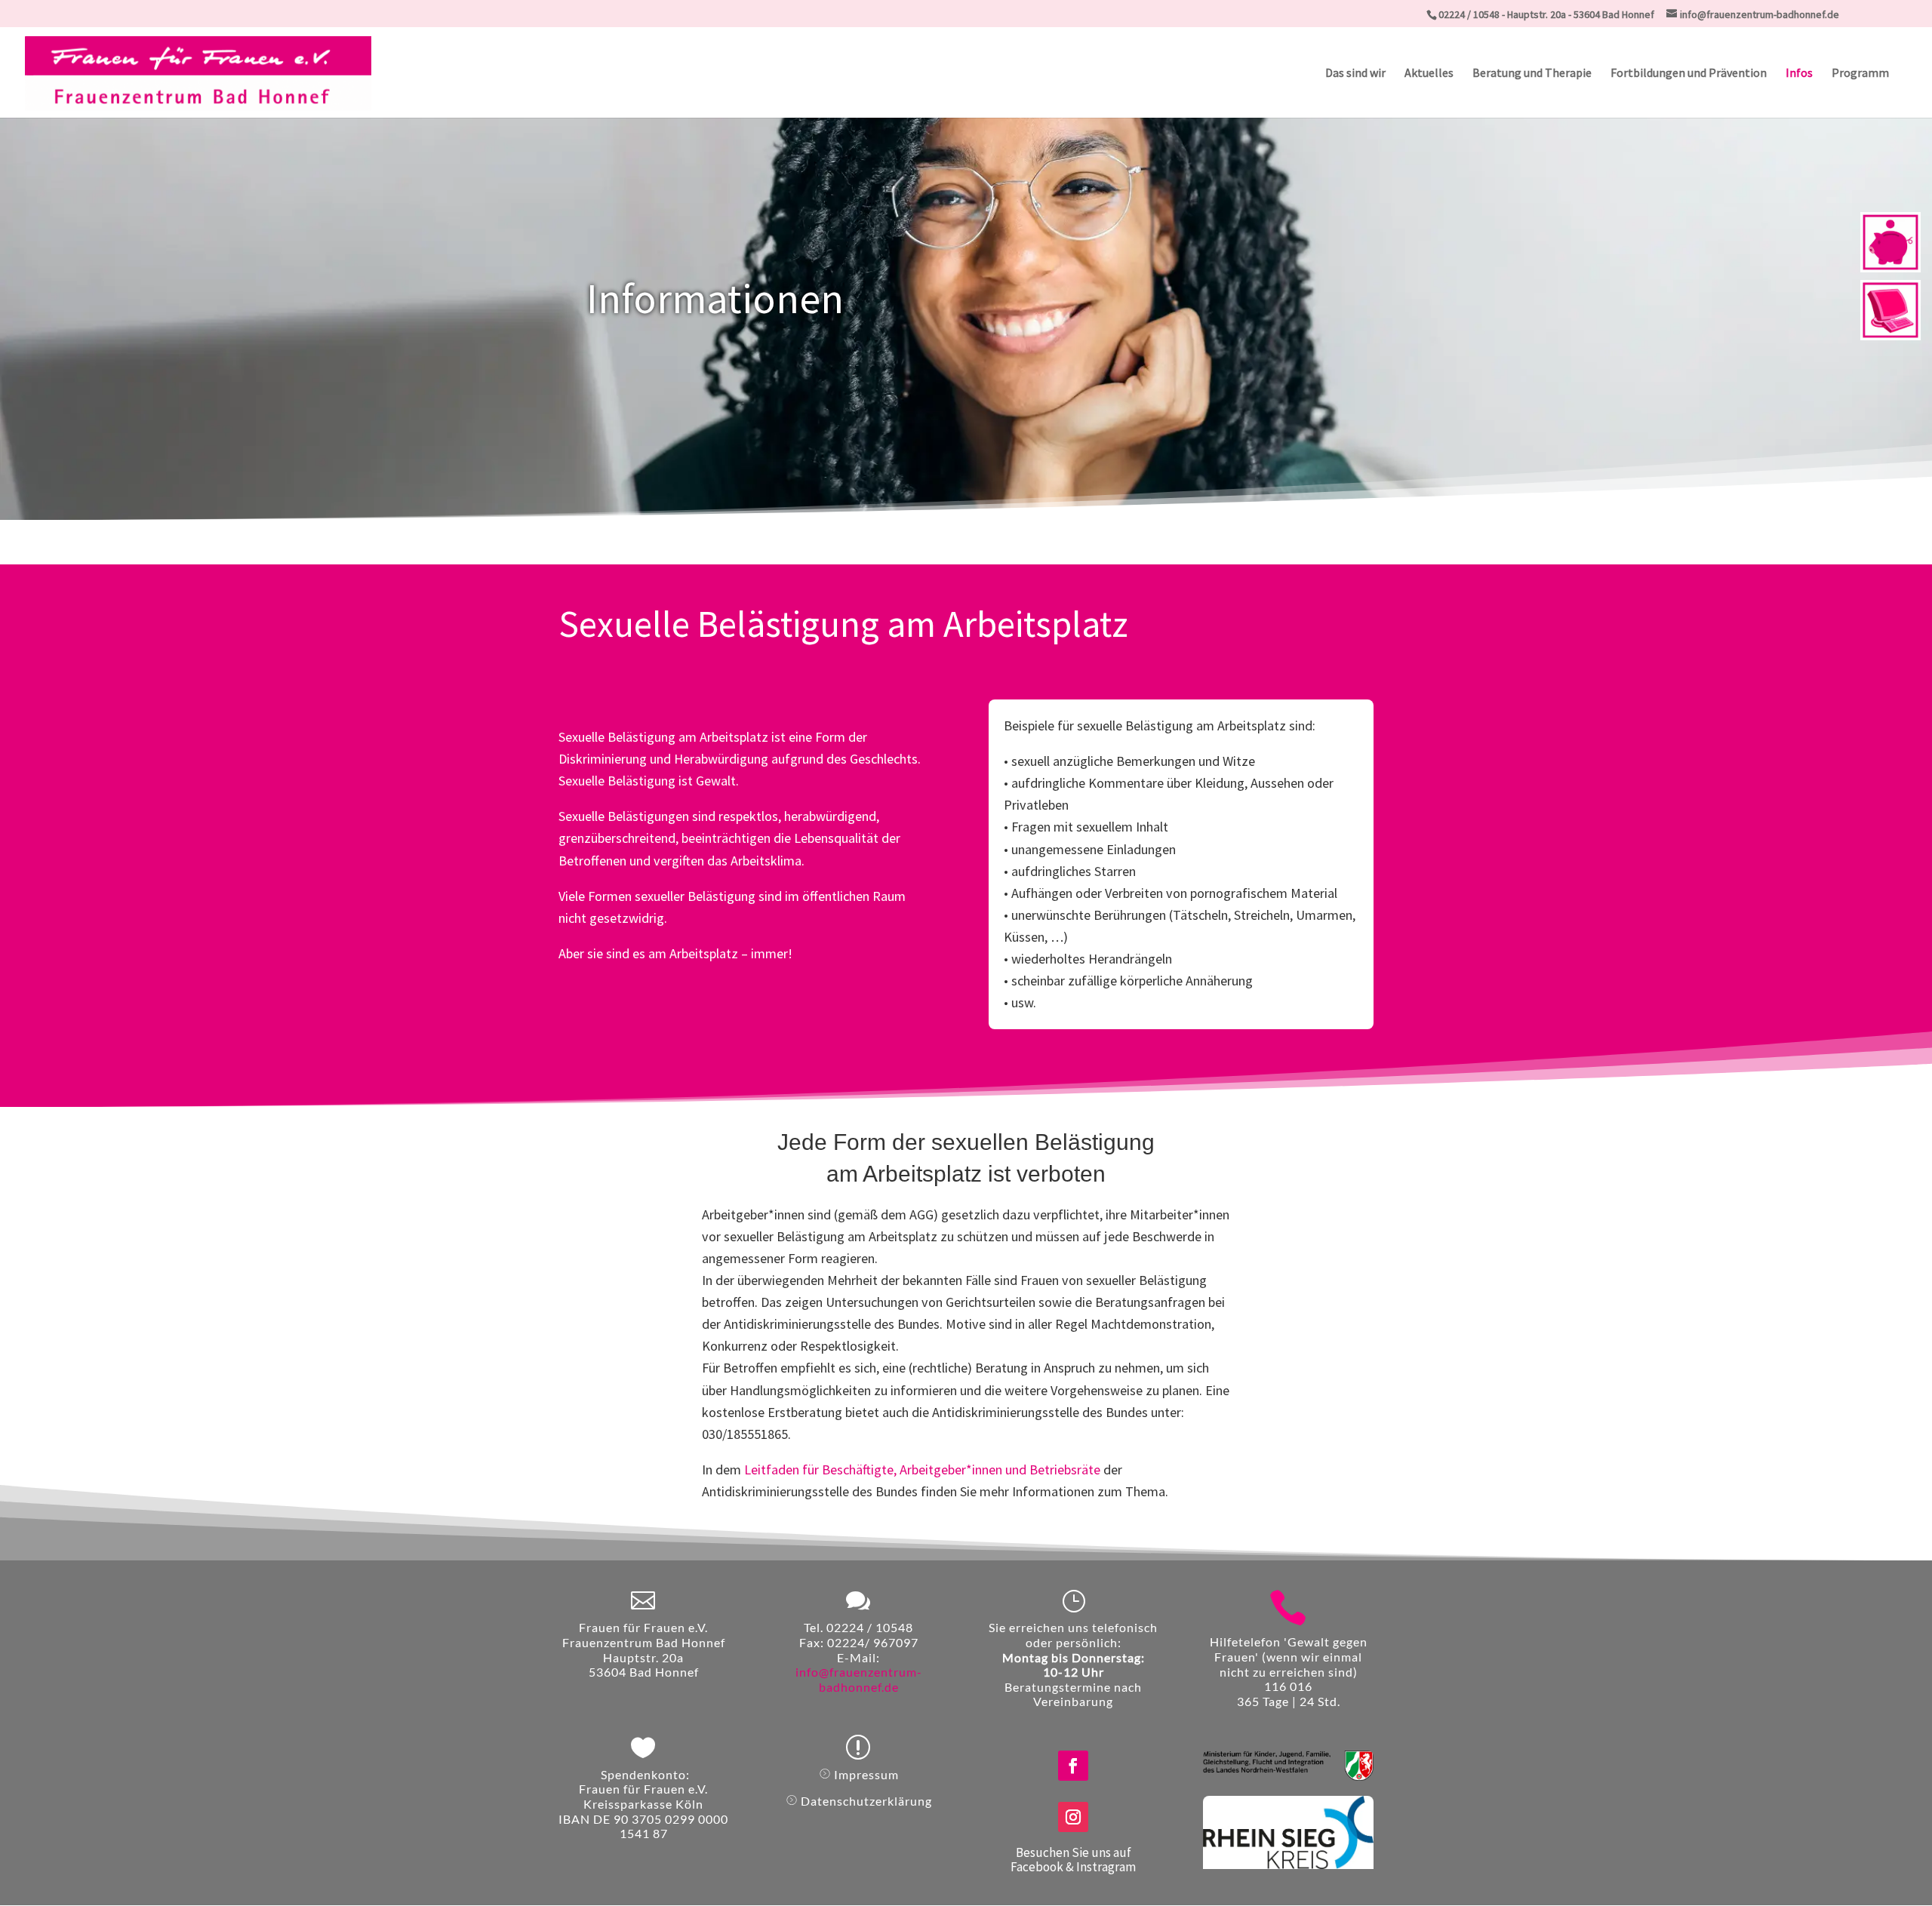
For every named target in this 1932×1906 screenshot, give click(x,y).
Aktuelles (1429, 74)
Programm (1860, 74)
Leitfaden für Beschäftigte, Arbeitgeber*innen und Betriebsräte (922, 1469)
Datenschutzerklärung (866, 1801)
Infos (1799, 74)
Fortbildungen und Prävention (1689, 74)
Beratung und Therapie (1532, 74)
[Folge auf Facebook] (1073, 1766)
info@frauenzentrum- (859, 1672)
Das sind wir (1355, 74)
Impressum (866, 1774)
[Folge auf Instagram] (1073, 1817)
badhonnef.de (859, 1687)
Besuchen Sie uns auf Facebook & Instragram (1073, 1860)
